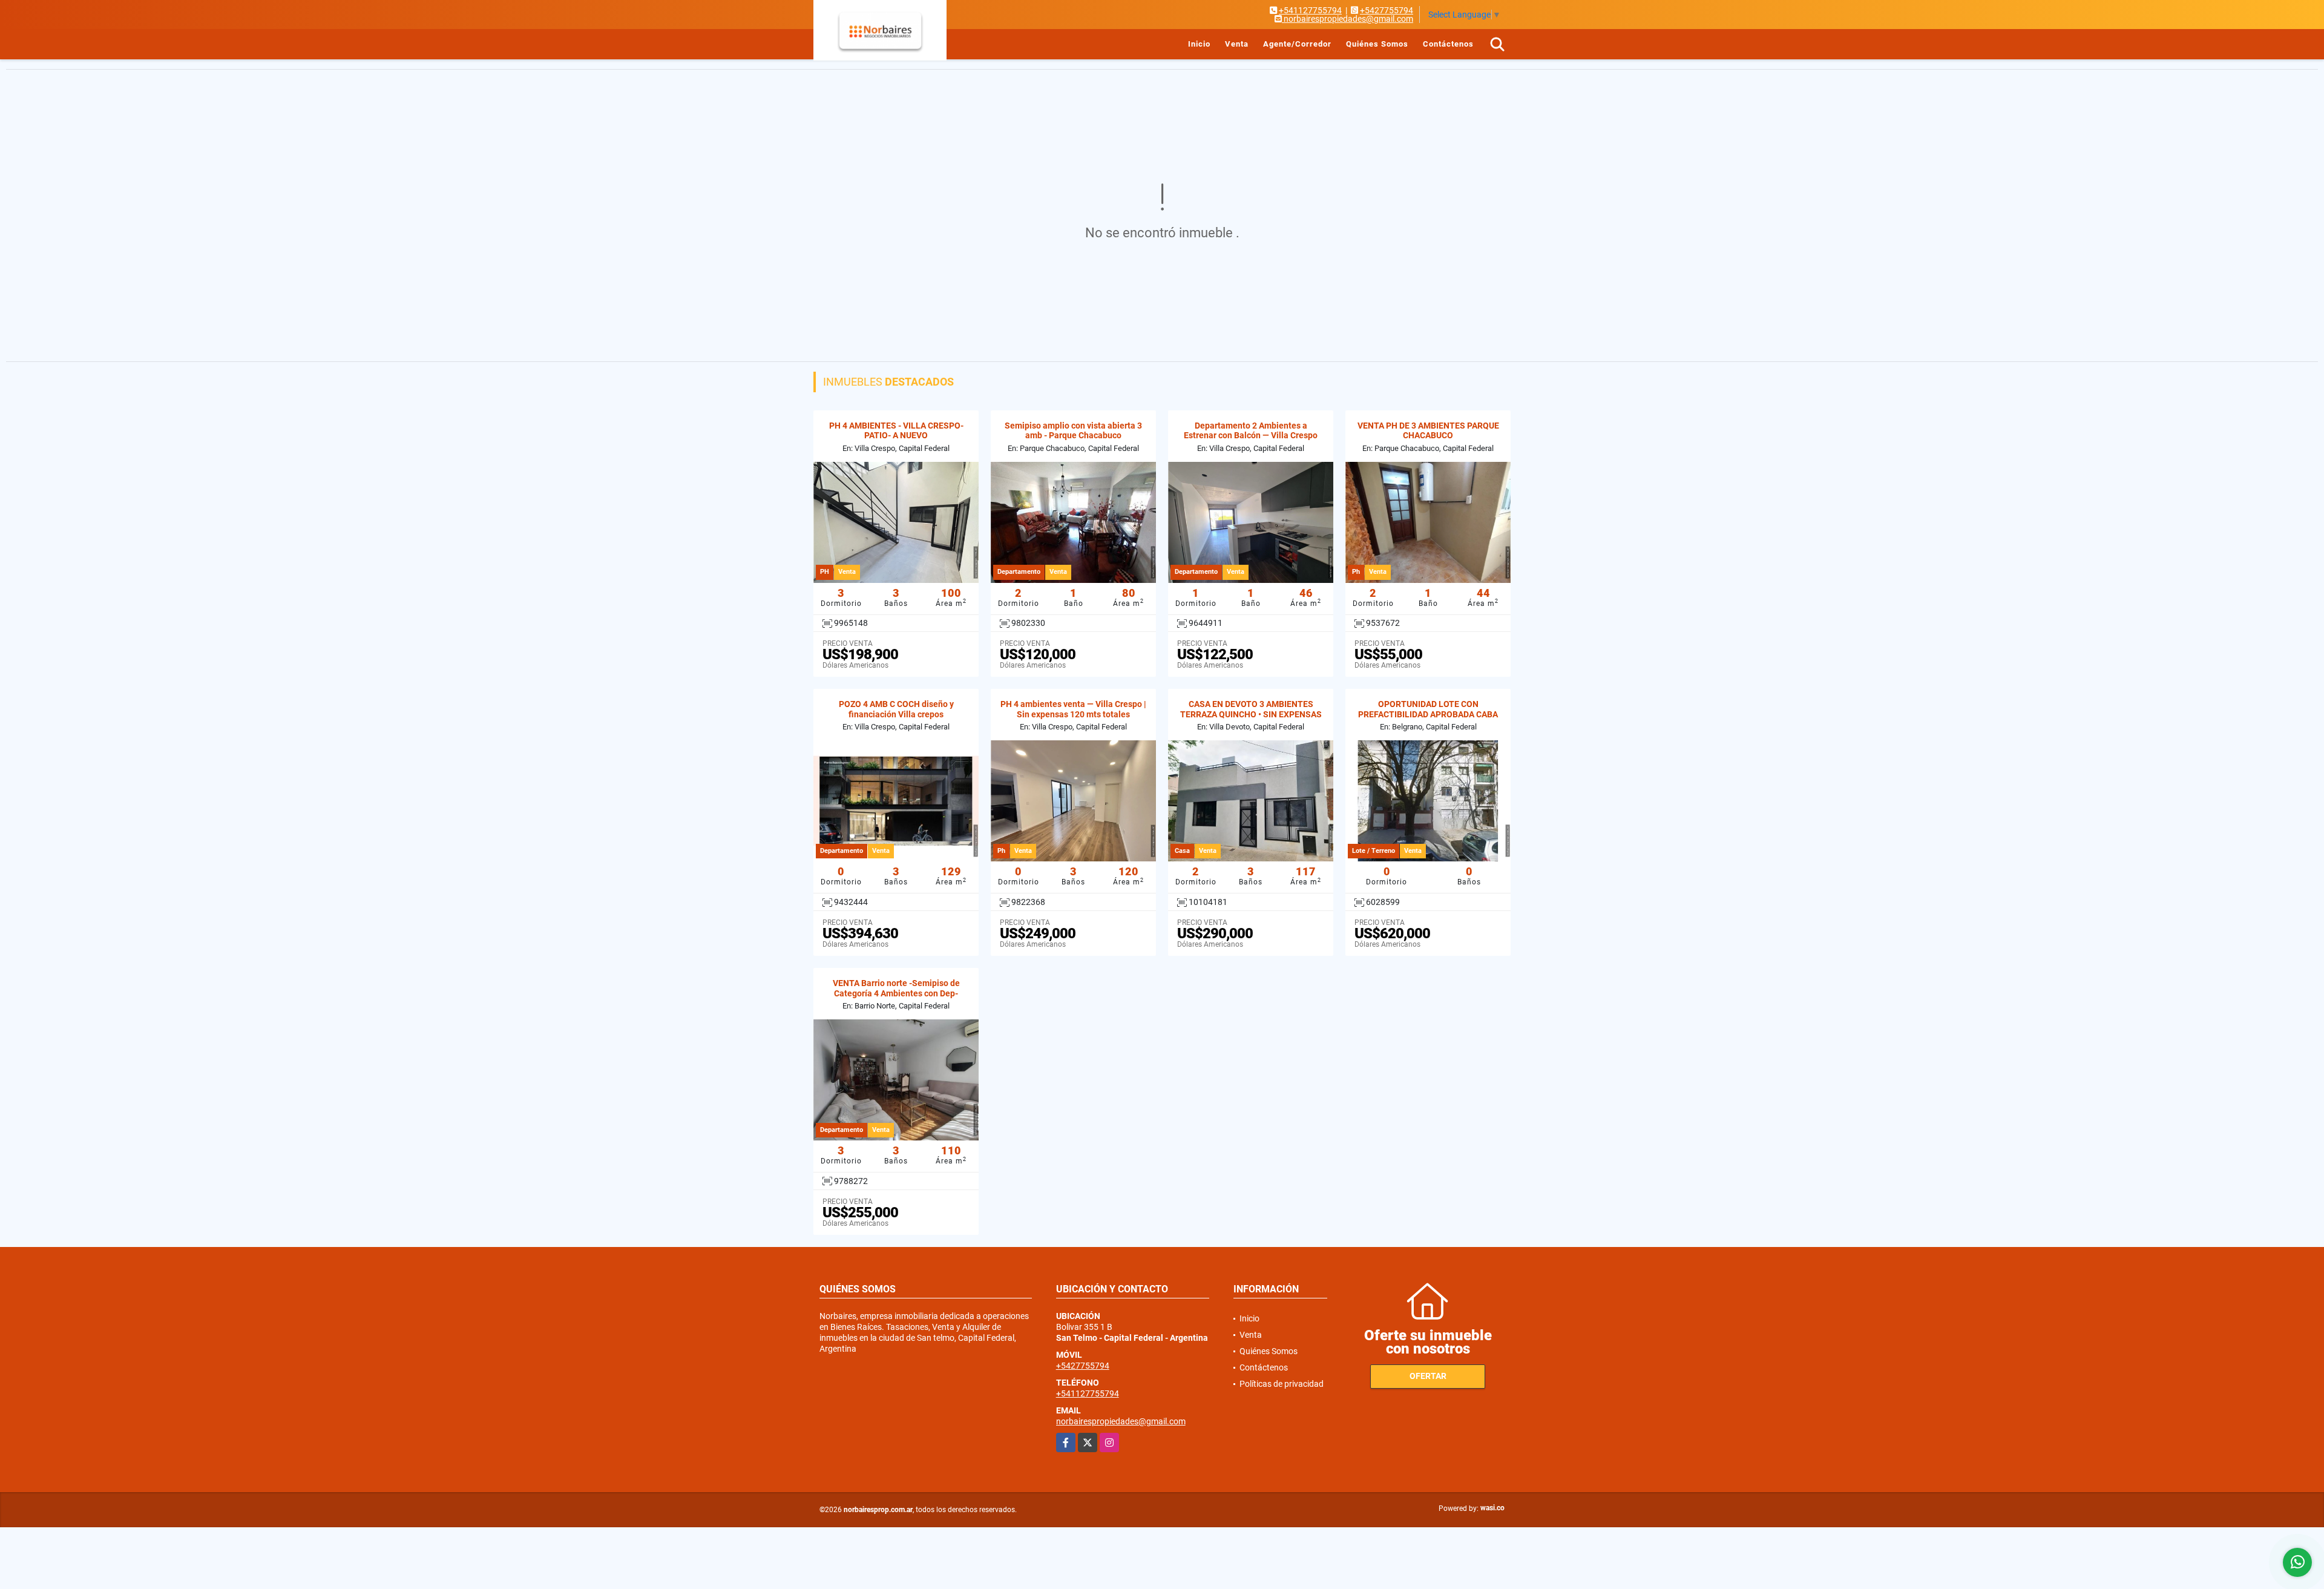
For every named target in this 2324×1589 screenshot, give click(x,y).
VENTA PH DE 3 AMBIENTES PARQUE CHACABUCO (1428, 431)
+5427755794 (1387, 10)
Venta (1237, 44)
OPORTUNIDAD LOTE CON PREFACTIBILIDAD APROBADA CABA (1428, 709)
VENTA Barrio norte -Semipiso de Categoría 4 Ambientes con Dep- (896, 988)
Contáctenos (1448, 44)
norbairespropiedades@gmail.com (1121, 1421)
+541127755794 (1310, 10)
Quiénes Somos (1377, 44)
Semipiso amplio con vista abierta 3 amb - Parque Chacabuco (1073, 431)
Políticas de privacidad (1282, 1384)
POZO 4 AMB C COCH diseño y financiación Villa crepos (896, 709)
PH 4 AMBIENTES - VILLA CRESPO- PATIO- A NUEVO (896, 431)
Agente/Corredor (1297, 44)
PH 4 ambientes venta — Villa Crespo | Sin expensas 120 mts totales (1073, 709)
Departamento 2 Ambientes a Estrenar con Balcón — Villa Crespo (1251, 431)
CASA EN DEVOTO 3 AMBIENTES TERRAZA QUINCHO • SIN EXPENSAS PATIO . (1251, 714)
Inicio (1199, 44)
